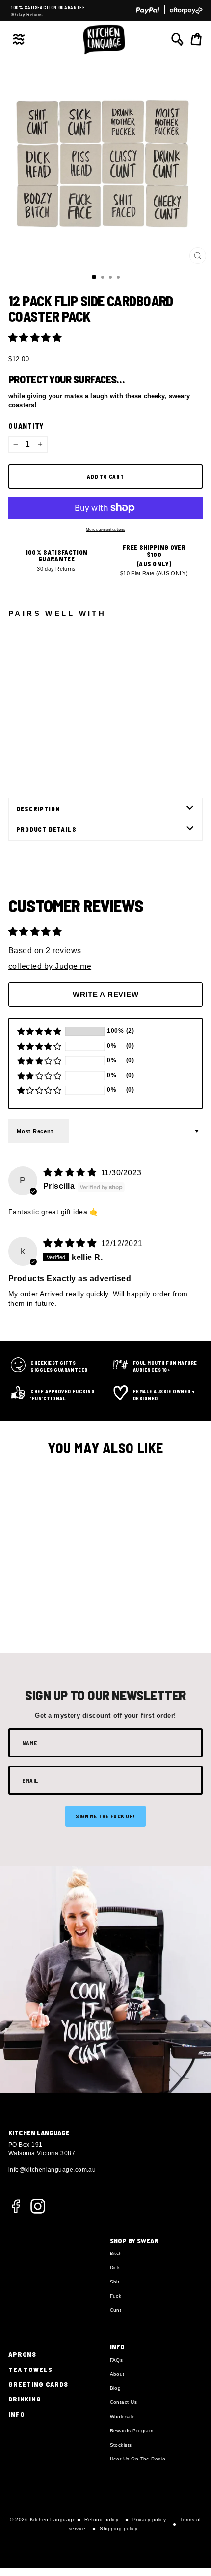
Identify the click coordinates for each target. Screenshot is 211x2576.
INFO (16, 2414)
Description (38, 809)
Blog (116, 2388)
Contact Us (124, 2402)
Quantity (26, 426)
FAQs (117, 2360)
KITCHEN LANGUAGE (39, 2132)
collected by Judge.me (50, 966)
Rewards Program (132, 2431)
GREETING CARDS (38, 2384)
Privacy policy (149, 2520)
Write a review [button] (106, 994)
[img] (71, 1172)
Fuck (116, 2296)
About (117, 2374)
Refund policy (101, 2520)
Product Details (46, 829)
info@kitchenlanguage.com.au (52, 2170)
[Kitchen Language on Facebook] (16, 2210)
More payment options (105, 530)
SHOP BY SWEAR (134, 2240)
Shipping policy (119, 2529)
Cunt (116, 2310)
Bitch (116, 2253)
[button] (35, 337)
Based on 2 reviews (45, 951)
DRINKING (25, 2399)
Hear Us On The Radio (138, 2459)
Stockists (121, 2445)
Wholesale (123, 2416)
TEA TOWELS (30, 2369)
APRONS (22, 2354)
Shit (115, 2282)
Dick (115, 2268)
